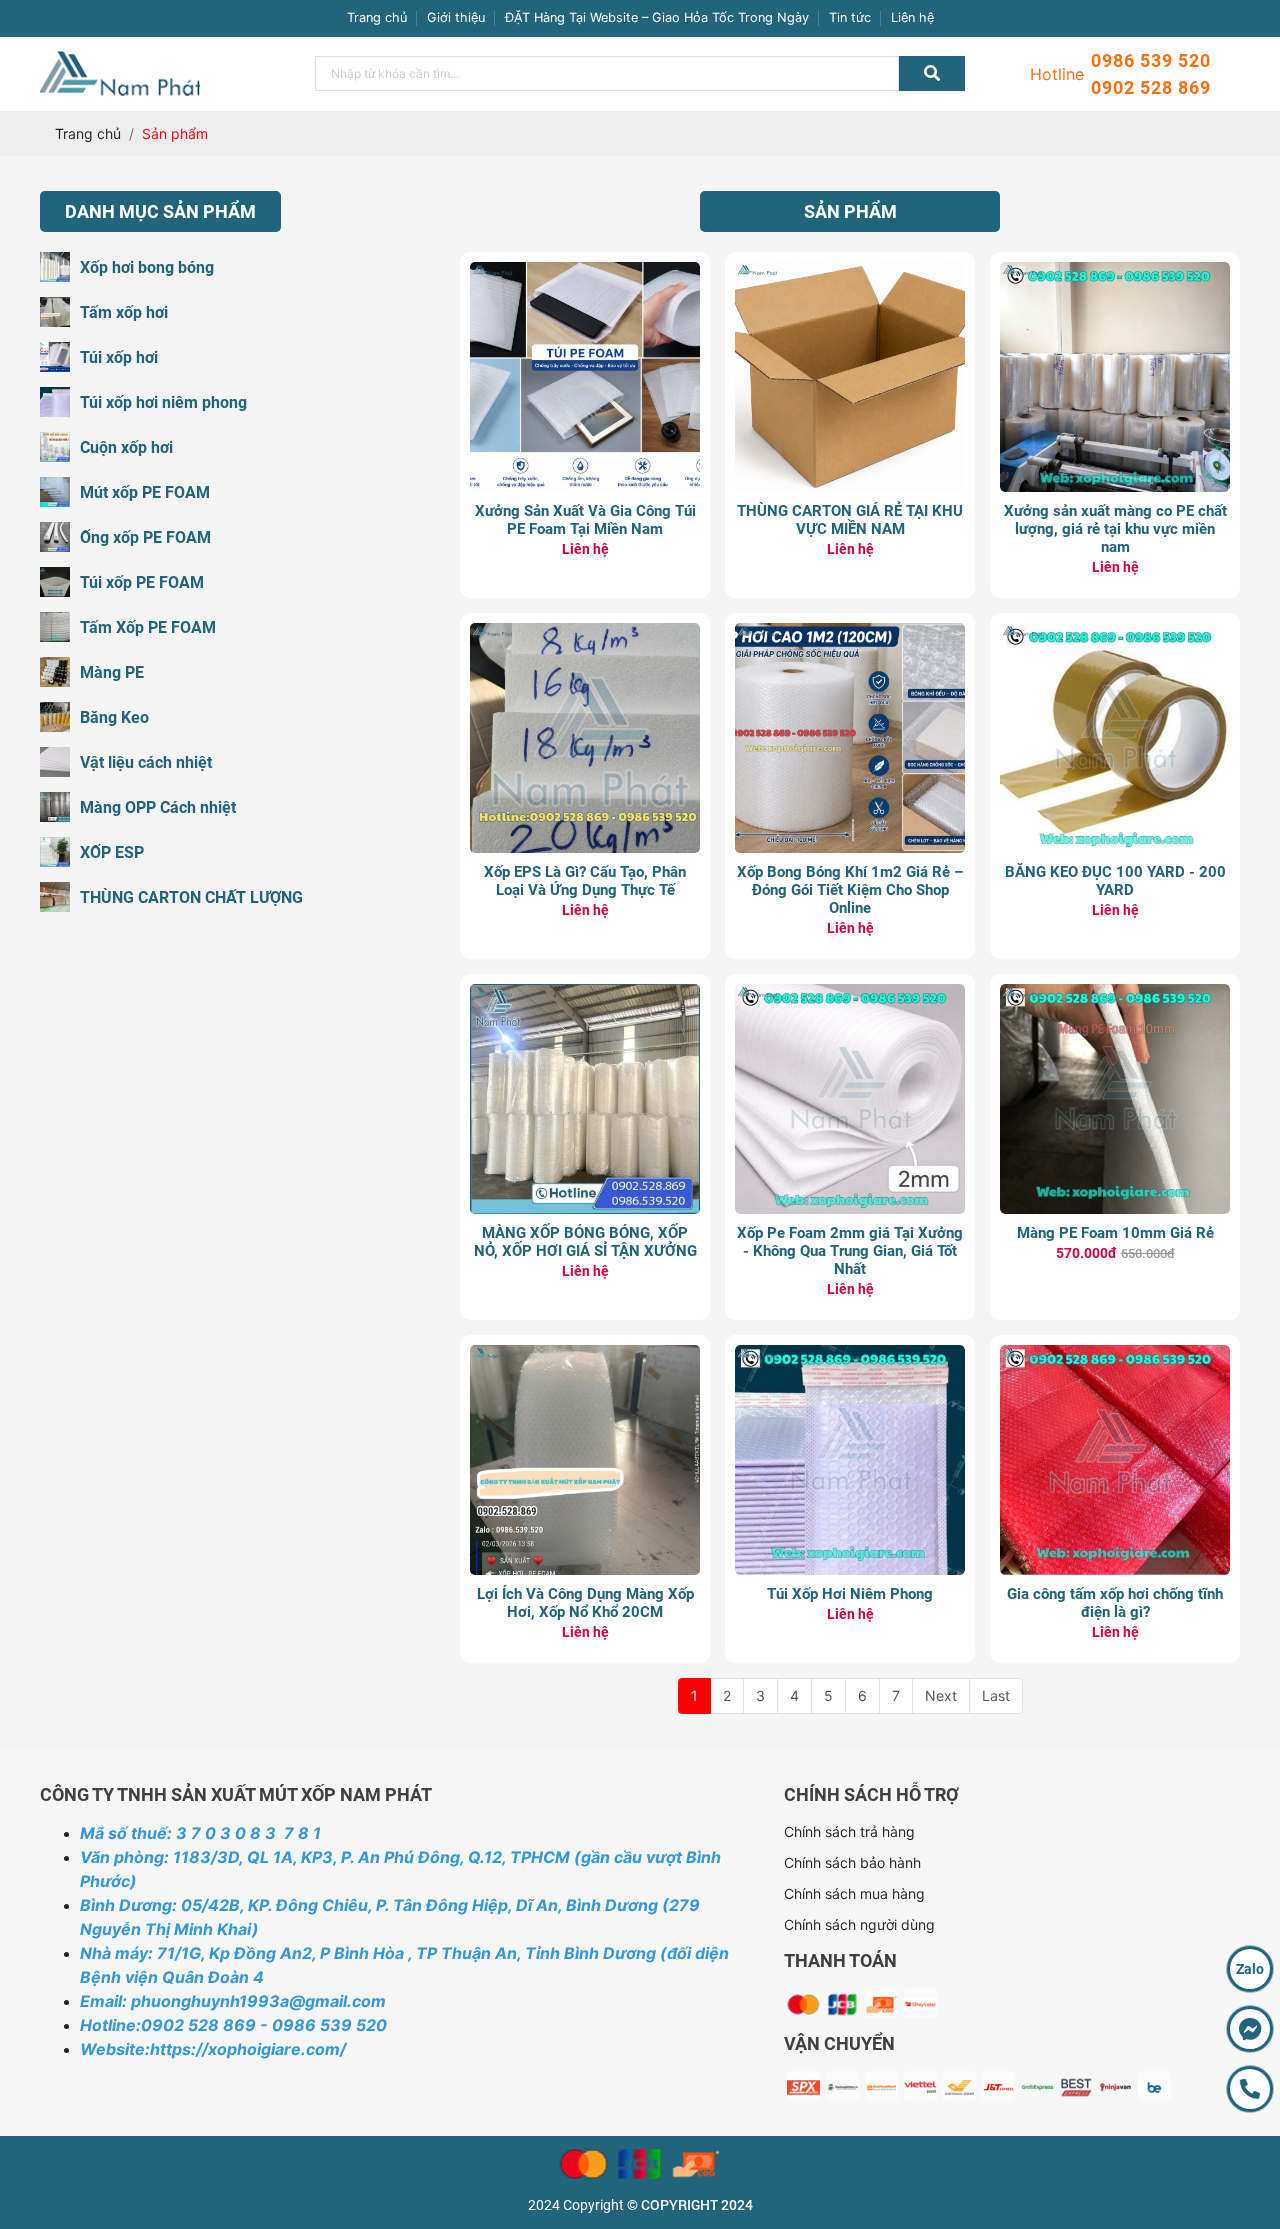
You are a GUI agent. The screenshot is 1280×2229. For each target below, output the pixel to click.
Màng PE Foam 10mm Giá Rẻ (1115, 1233)
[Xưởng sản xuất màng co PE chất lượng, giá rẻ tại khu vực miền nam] (1115, 272)
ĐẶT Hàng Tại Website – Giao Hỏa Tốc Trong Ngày (657, 17)
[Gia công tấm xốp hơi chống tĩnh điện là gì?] (1115, 1355)
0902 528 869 (1151, 87)
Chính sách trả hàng (849, 1831)
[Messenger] (1250, 2029)
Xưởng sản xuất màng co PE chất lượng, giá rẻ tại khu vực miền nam (1115, 529)
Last (996, 1695)
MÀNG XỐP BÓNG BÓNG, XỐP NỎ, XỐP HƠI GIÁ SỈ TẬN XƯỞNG (585, 1242)
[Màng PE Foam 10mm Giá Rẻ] (1115, 994)
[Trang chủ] (120, 61)
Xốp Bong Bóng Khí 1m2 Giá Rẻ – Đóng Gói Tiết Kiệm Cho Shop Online (850, 890)
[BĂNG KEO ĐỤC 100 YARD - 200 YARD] (1115, 633)
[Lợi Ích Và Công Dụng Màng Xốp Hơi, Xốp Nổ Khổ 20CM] (585, 1355)
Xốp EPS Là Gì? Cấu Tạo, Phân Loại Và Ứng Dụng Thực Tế (585, 881)
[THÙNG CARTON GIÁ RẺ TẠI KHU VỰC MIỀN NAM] (850, 272)
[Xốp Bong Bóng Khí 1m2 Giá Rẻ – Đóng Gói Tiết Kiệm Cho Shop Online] (850, 633)
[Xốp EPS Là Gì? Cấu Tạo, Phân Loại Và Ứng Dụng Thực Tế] (585, 633)
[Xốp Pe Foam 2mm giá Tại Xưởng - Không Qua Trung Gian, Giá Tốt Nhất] (850, 994)
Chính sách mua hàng (854, 1893)
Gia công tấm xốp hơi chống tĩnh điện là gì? (1115, 1603)
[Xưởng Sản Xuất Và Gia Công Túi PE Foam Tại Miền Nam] (585, 272)
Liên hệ (912, 17)
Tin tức (850, 17)
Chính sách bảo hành (852, 1862)
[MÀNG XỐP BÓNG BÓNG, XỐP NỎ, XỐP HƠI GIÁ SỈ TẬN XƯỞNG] (585, 994)
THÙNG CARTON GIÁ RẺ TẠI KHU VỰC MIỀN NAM (850, 520)
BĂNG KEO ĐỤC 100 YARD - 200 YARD (1115, 881)
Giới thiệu (456, 17)
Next (941, 1695)
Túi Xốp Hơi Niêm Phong (850, 1594)
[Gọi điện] (1250, 2089)
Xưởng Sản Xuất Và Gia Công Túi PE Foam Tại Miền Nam (585, 520)
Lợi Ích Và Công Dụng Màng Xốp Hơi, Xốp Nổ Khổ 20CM (585, 1603)
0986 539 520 (1151, 60)
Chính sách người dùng (859, 1924)
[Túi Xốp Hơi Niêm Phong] (850, 1355)
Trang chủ (377, 17)
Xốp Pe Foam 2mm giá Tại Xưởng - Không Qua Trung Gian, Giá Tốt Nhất (850, 1251)
